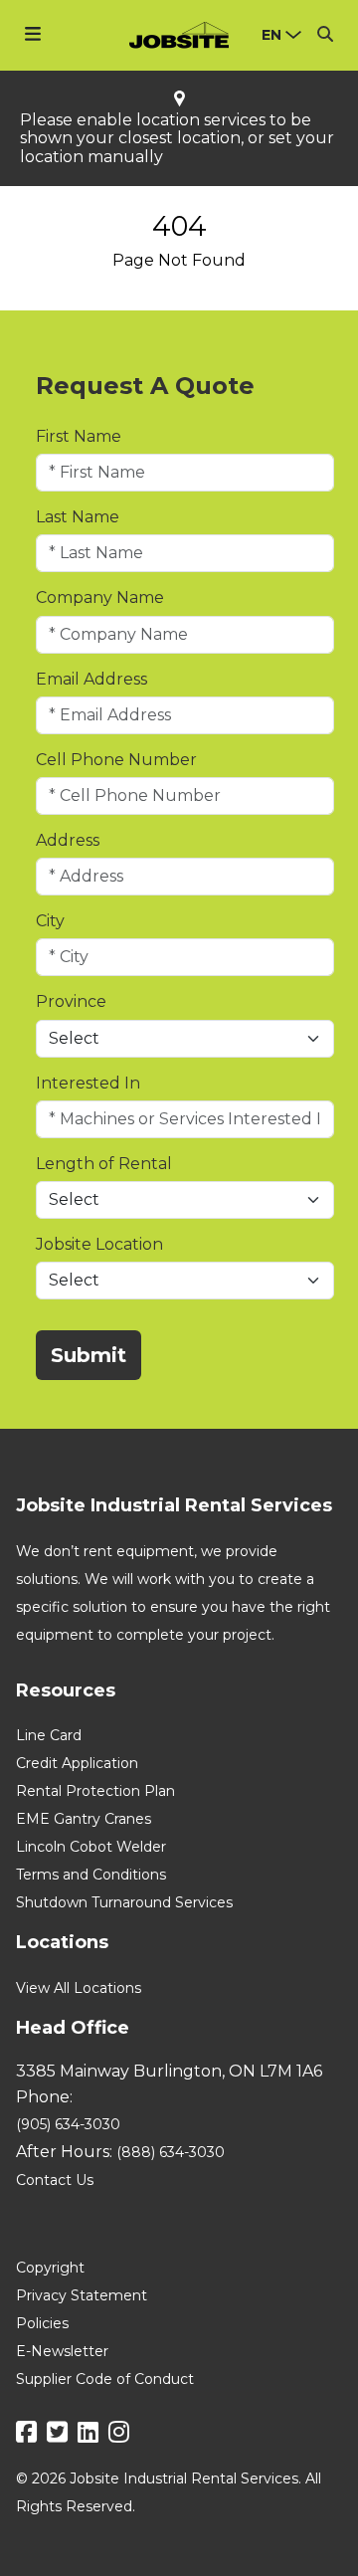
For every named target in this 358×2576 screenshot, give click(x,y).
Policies (42, 2323)
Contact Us (55, 2180)
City (50, 921)
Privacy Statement (82, 2295)
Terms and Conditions (91, 1875)
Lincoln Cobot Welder (91, 1847)
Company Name (100, 597)
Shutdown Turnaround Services (124, 1902)
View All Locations (79, 1988)
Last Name (78, 517)
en (271, 35)
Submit (89, 1355)
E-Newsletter (62, 2351)
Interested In (88, 1083)
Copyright (50, 2268)
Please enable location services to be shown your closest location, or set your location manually (177, 139)
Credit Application (77, 1763)
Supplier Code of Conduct (105, 2379)
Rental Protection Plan (95, 1791)
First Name (79, 436)
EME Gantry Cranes (84, 1819)
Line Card (49, 1735)
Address (68, 840)
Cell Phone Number (116, 760)
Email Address (91, 679)
